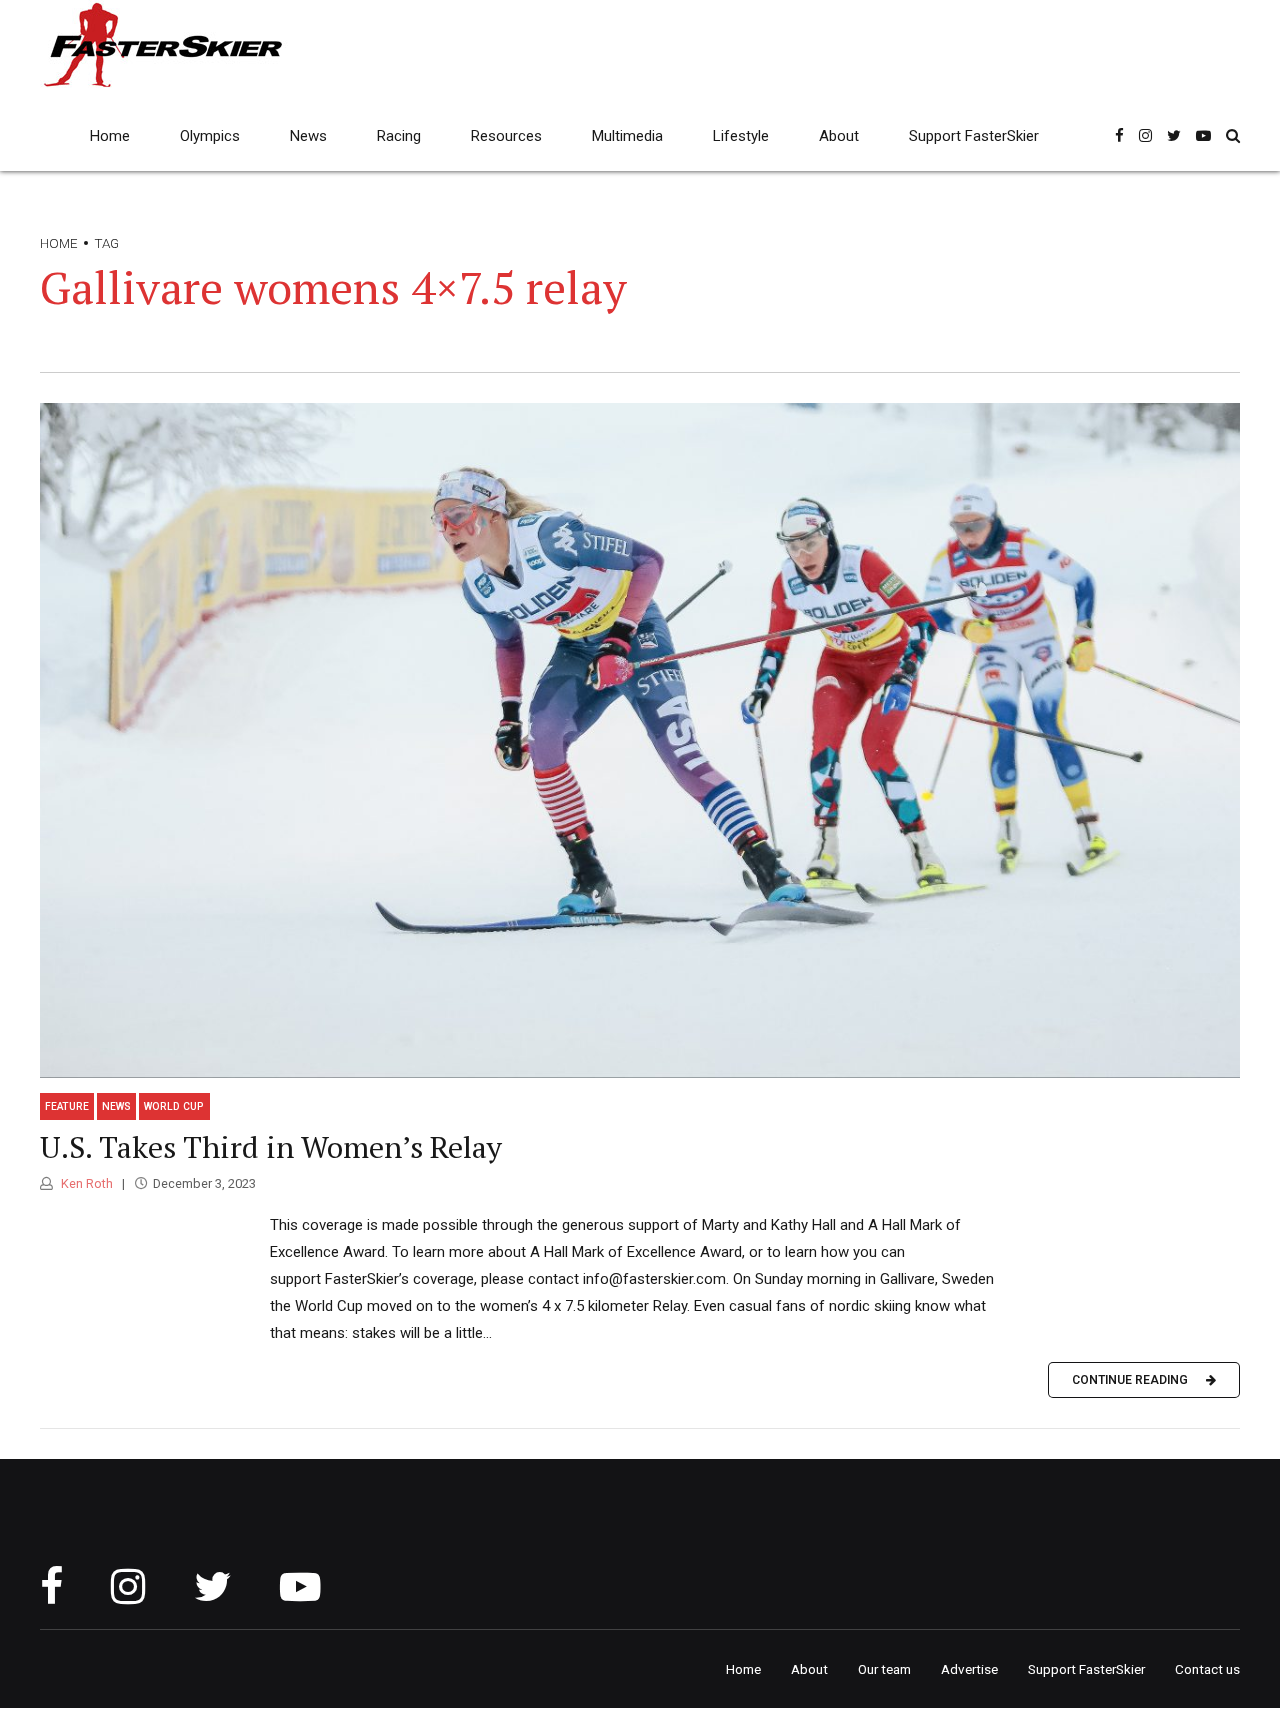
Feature (67, 1106)
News (308, 136)
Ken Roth (85, 1183)
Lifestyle (741, 136)
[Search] (1233, 135)
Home (110, 136)
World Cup (174, 1106)
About (839, 136)
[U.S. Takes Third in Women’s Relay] (640, 740)
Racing (399, 136)
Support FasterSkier (974, 136)
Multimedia (627, 136)
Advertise (969, 1669)
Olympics (210, 136)
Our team (884, 1669)
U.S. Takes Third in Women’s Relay (271, 1147)
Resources (506, 136)
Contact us (1207, 1669)
